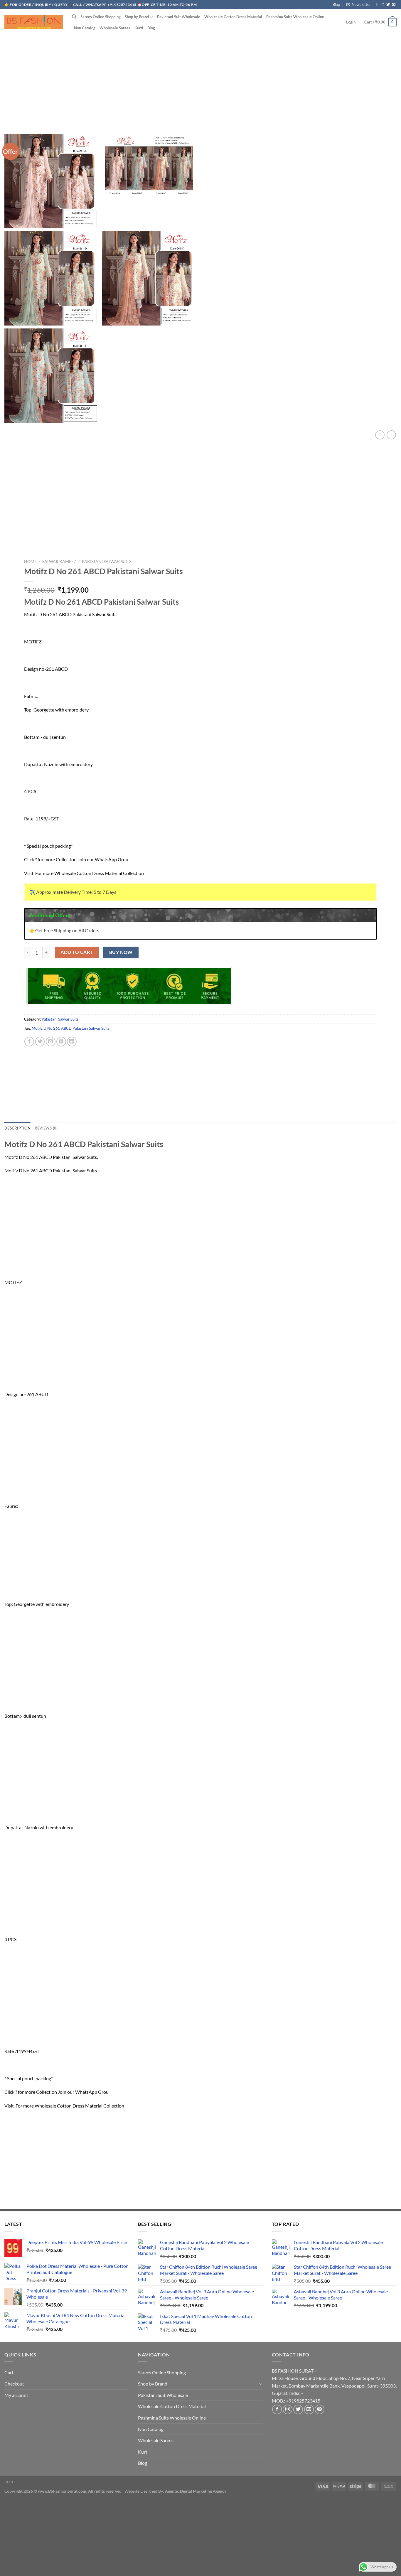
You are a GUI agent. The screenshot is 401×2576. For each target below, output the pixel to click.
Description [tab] (17, 1128)
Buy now (121, 952)
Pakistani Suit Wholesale (179, 17)
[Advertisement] (201, 79)
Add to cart (77, 952)
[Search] (74, 17)
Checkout (14, 2384)
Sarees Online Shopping (101, 17)
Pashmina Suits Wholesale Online (295, 17)
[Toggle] (261, 2384)
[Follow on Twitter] (388, 5)
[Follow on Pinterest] (320, 2409)
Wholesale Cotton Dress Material (233, 17)
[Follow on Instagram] (383, 5)
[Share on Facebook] (29, 1042)
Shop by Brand (137, 17)
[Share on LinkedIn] (72, 1042)
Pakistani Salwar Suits (107, 562)
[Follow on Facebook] (377, 5)
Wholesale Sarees (115, 28)
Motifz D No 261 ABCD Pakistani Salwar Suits (71, 1028)
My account (16, 2395)
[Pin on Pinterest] (61, 1042)
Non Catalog (85, 28)
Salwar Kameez (59, 562)
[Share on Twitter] (40, 1042)
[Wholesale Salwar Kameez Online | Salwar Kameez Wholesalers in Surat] (34, 22)
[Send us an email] (394, 5)
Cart (9, 2372)
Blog (336, 4)
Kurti (139, 28)
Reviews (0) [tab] (46, 1128)
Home (30, 562)
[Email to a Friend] (51, 1042)
